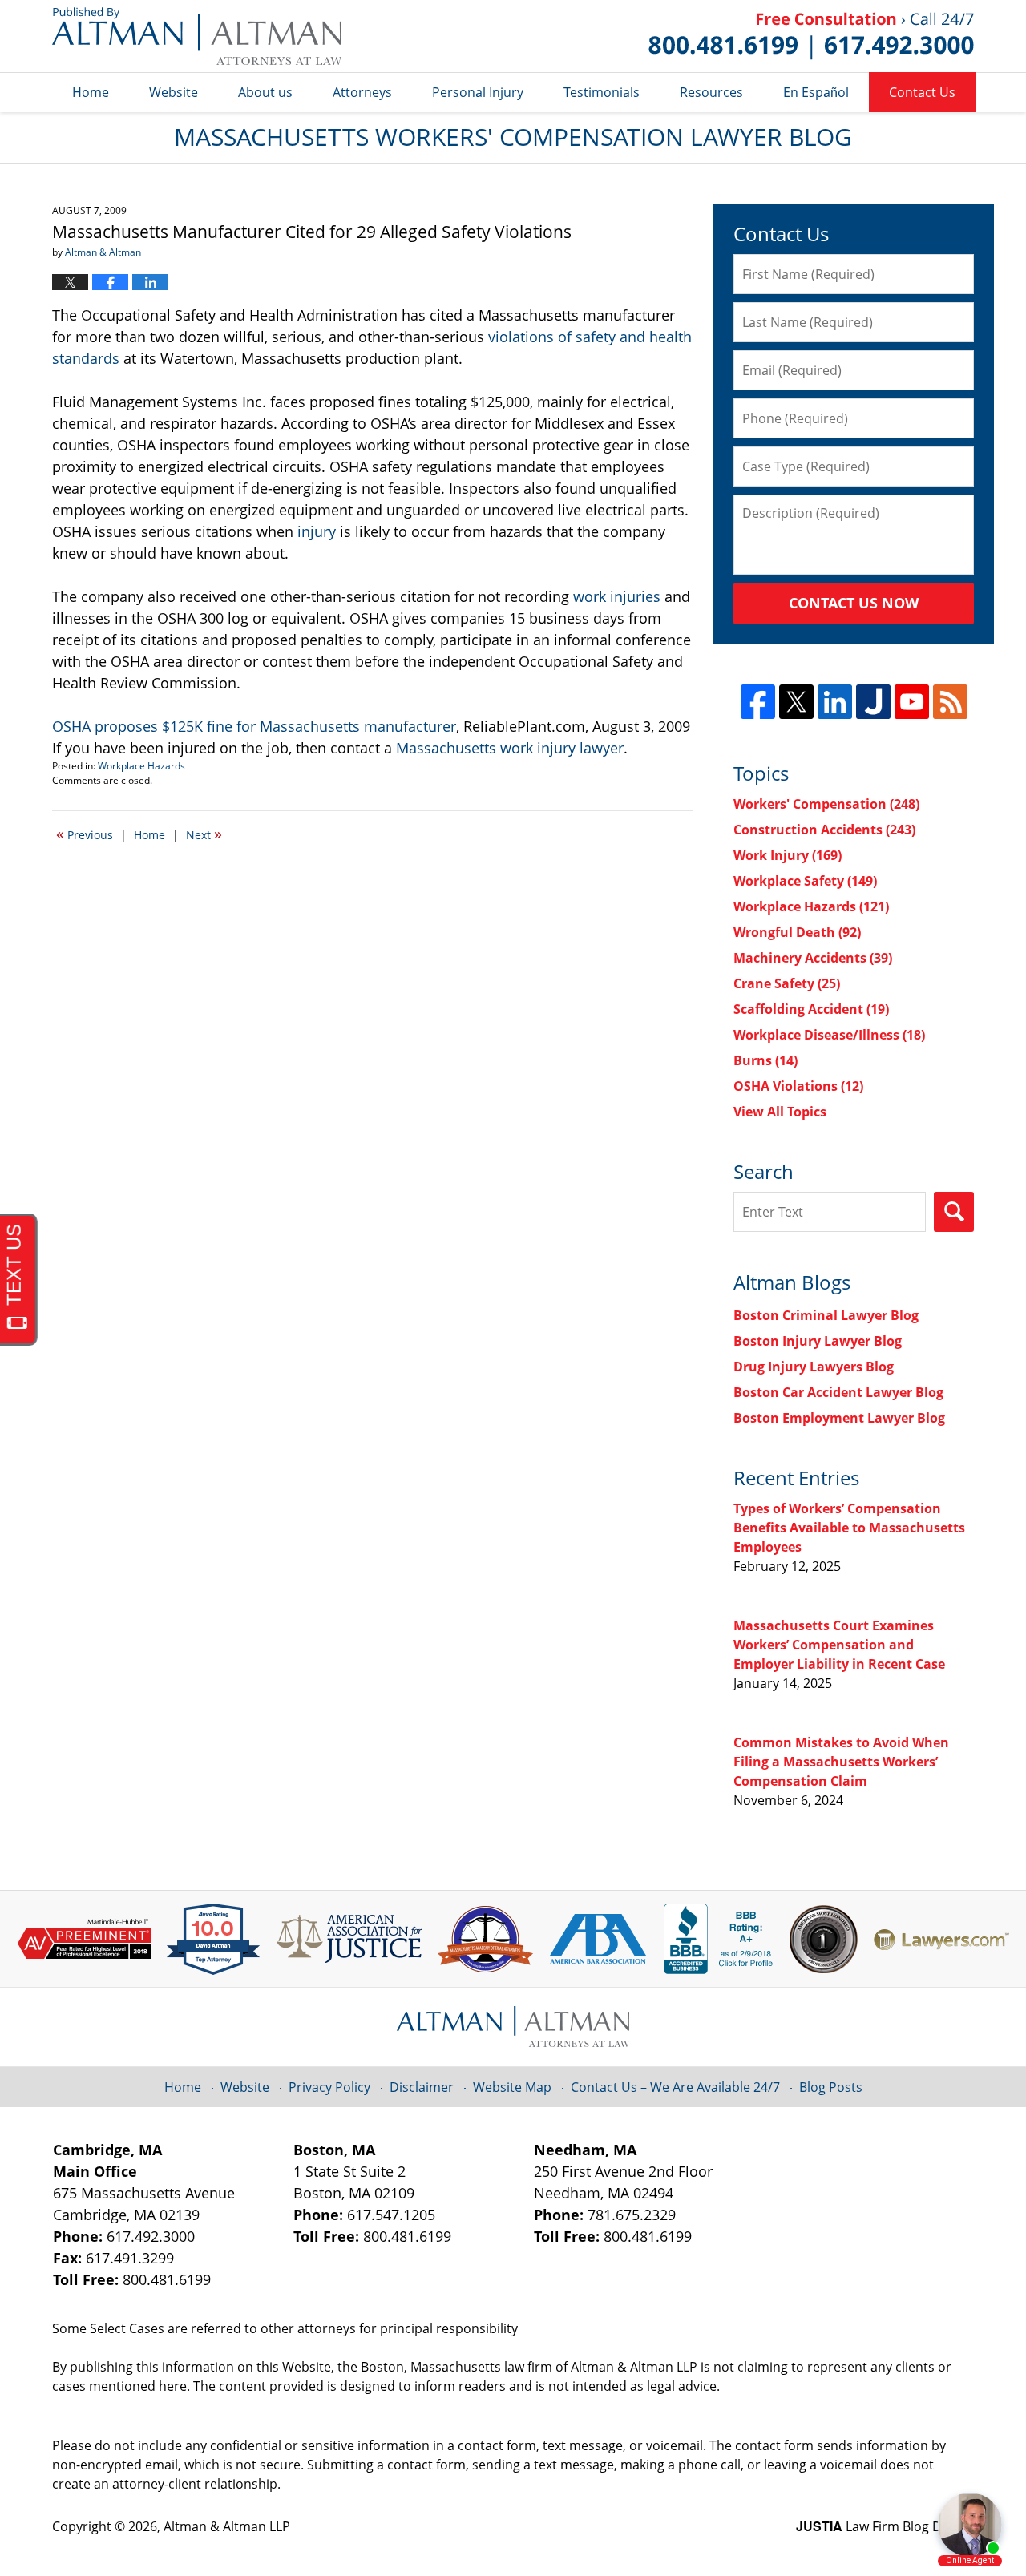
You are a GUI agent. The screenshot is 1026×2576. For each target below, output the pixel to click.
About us (265, 92)
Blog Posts (831, 2087)
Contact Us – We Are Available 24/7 (675, 2087)
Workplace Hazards (141, 766)
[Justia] (873, 702)
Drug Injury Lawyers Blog (814, 1367)
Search (954, 1212)
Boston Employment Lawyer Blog (839, 1418)
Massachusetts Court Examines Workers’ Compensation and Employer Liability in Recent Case (839, 1645)
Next (204, 834)
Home (91, 92)
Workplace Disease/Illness (829, 1035)
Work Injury (788, 855)
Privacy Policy (329, 2087)
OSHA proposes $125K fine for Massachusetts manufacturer (254, 726)
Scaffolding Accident (811, 1009)
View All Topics (780, 1112)
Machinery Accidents (813, 958)
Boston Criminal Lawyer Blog (826, 1315)
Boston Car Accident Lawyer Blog (838, 1392)
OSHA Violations (798, 1086)
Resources (711, 92)
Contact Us (922, 92)
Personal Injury (478, 92)
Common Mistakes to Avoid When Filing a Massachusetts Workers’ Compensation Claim (841, 1762)
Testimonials (602, 92)
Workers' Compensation (826, 804)
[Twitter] (796, 702)
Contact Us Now (854, 603)
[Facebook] (758, 702)
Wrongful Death (797, 932)
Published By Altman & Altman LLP (811, 36)
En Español (816, 92)
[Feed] (950, 702)
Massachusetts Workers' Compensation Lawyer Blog (197, 36)
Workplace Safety (805, 881)
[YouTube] (912, 702)
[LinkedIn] (835, 702)
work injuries (617, 596)
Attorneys (362, 92)
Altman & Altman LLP (227, 2526)
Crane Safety (787, 983)
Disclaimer (422, 2087)
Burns (765, 1060)
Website (174, 92)
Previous (85, 834)
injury (317, 531)
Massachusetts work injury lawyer (510, 748)
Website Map (512, 2087)
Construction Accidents (824, 830)
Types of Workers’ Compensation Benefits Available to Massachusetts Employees (849, 1528)
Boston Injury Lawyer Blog (818, 1341)
